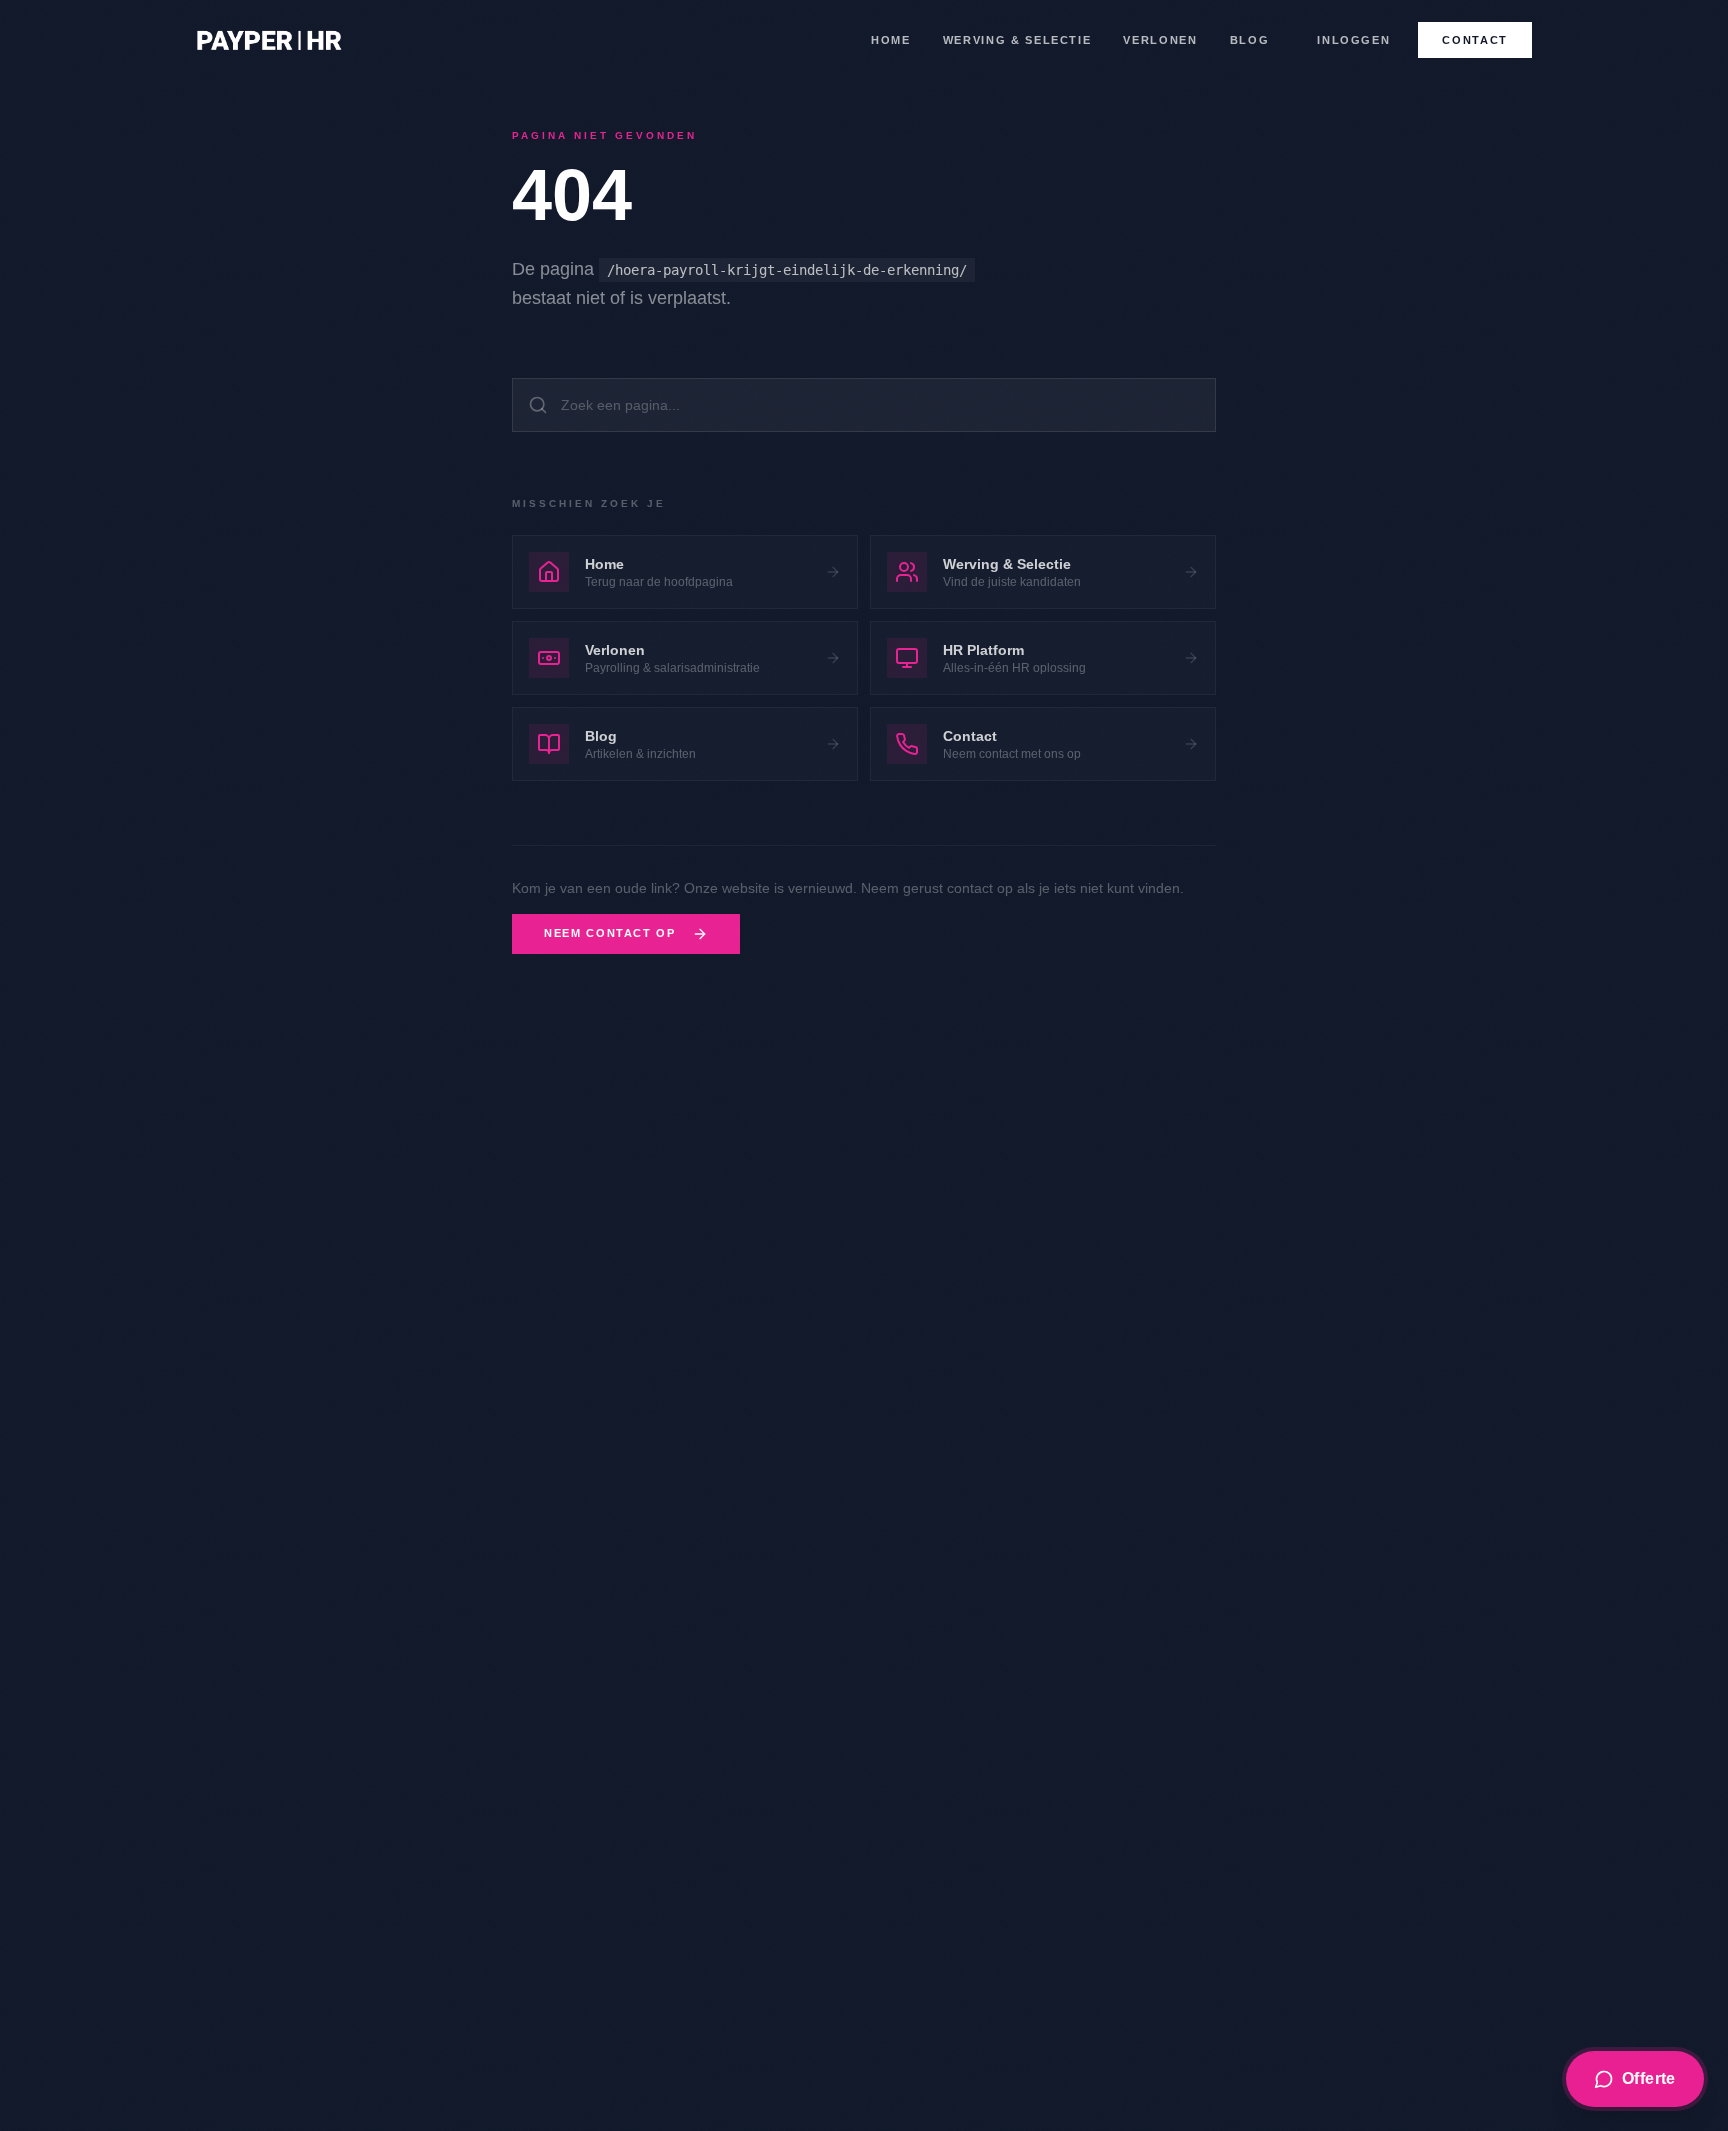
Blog (1250, 40)
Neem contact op (610, 933)
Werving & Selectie (1017, 40)
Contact (1475, 40)
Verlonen (1160, 40)
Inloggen (1353, 40)
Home (891, 40)
